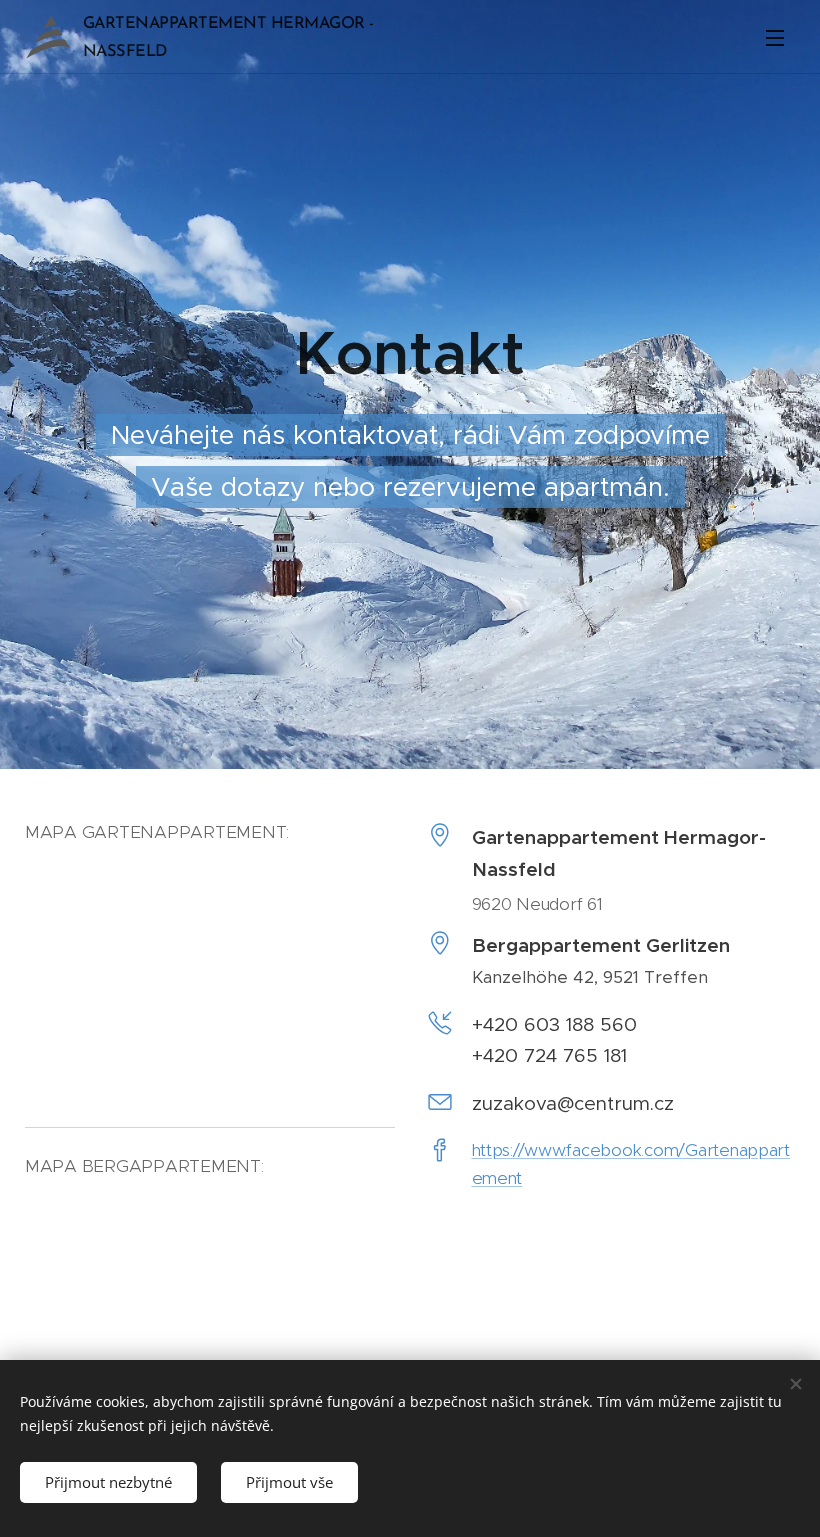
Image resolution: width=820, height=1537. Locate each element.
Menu (775, 37)
